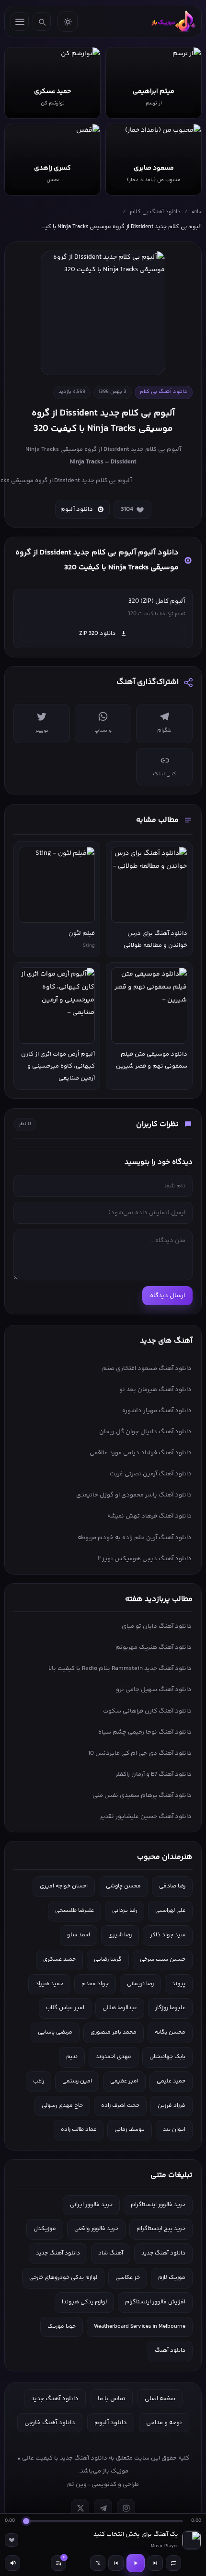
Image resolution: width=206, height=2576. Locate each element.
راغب (39, 2081)
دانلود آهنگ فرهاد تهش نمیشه (149, 1516)
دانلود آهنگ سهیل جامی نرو (154, 1690)
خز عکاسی (128, 2278)
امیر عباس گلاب (65, 2008)
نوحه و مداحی (164, 2423)
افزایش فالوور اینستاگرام (155, 2302)
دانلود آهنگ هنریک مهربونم (154, 1647)
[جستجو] (42, 22)
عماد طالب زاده (79, 2130)
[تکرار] (173, 2563)
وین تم (77, 2484)
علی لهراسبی (170, 1911)
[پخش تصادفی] (98, 2563)
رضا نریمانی (140, 1984)
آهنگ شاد (111, 2253)
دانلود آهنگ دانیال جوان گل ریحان (145, 1432)
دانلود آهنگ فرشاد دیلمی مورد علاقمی (141, 1453)
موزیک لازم (172, 2278)
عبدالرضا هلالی (120, 2008)
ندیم (72, 2057)
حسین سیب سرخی (163, 1960)
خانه (197, 212)
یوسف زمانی (130, 2130)
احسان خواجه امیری (64, 1886)
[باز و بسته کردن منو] (20, 22)
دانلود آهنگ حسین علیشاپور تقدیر (146, 1817)
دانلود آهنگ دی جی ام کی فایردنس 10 (140, 1753)
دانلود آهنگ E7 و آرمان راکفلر (154, 1774)
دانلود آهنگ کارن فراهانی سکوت (147, 1711)
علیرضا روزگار (170, 2008)
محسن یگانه (170, 2032)
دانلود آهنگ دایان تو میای (157, 1626)
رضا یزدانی (125, 1911)
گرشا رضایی (108, 1960)
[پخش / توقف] (136, 2563)
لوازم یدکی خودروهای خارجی (63, 2278)
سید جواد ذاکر (168, 1935)
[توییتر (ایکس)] (80, 2508)
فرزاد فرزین (172, 2106)
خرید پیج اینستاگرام (161, 2229)
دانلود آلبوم (77, 509)
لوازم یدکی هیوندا (84, 2302)
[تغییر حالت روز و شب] (68, 22)
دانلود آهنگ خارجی (50, 2423)
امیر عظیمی (124, 2081)
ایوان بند (174, 2130)
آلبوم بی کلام (163, 449)
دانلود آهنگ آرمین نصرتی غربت (151, 1474)
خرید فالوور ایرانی (91, 2205)
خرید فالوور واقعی (96, 2229)
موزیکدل (45, 2229)
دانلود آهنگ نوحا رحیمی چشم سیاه (145, 1732)
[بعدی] (155, 2563)
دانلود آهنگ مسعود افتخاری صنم (147, 1368)
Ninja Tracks (87, 462)
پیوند (179, 1984)
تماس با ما (112, 2399)
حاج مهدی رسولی (62, 2106)
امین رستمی (77, 2081)
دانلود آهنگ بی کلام (155, 212)
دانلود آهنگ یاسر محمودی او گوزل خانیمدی (134, 1495)
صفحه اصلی (160, 2399)
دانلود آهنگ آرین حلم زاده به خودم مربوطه (135, 1538)
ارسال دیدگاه (167, 1296)
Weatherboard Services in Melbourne (140, 2327)
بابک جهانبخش (167, 2057)
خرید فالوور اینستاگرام (158, 2205)
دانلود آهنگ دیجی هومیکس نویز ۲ (145, 1559)
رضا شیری (120, 1935)
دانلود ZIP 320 (97, 633)
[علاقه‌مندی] (11, 2540)
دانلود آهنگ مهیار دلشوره (157, 1411)
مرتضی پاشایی (55, 2032)
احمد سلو (79, 1935)
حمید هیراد (49, 1984)
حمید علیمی (171, 2081)
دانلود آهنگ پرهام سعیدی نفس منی (142, 1795)
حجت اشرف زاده (120, 2106)
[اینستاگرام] (126, 2508)
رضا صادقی (172, 1886)
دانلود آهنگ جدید (163, 2253)
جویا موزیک (62, 2327)
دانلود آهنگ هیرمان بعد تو (155, 1390)
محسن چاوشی (123, 1886)
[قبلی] (116, 2563)
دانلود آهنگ (170, 2351)
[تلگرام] (103, 2508)
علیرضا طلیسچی (74, 1911)
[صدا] (12, 2563)
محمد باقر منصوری (114, 2032)
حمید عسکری (59, 1960)
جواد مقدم (95, 1984)
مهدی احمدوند (114, 2057)
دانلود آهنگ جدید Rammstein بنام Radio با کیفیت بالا (120, 1668)
